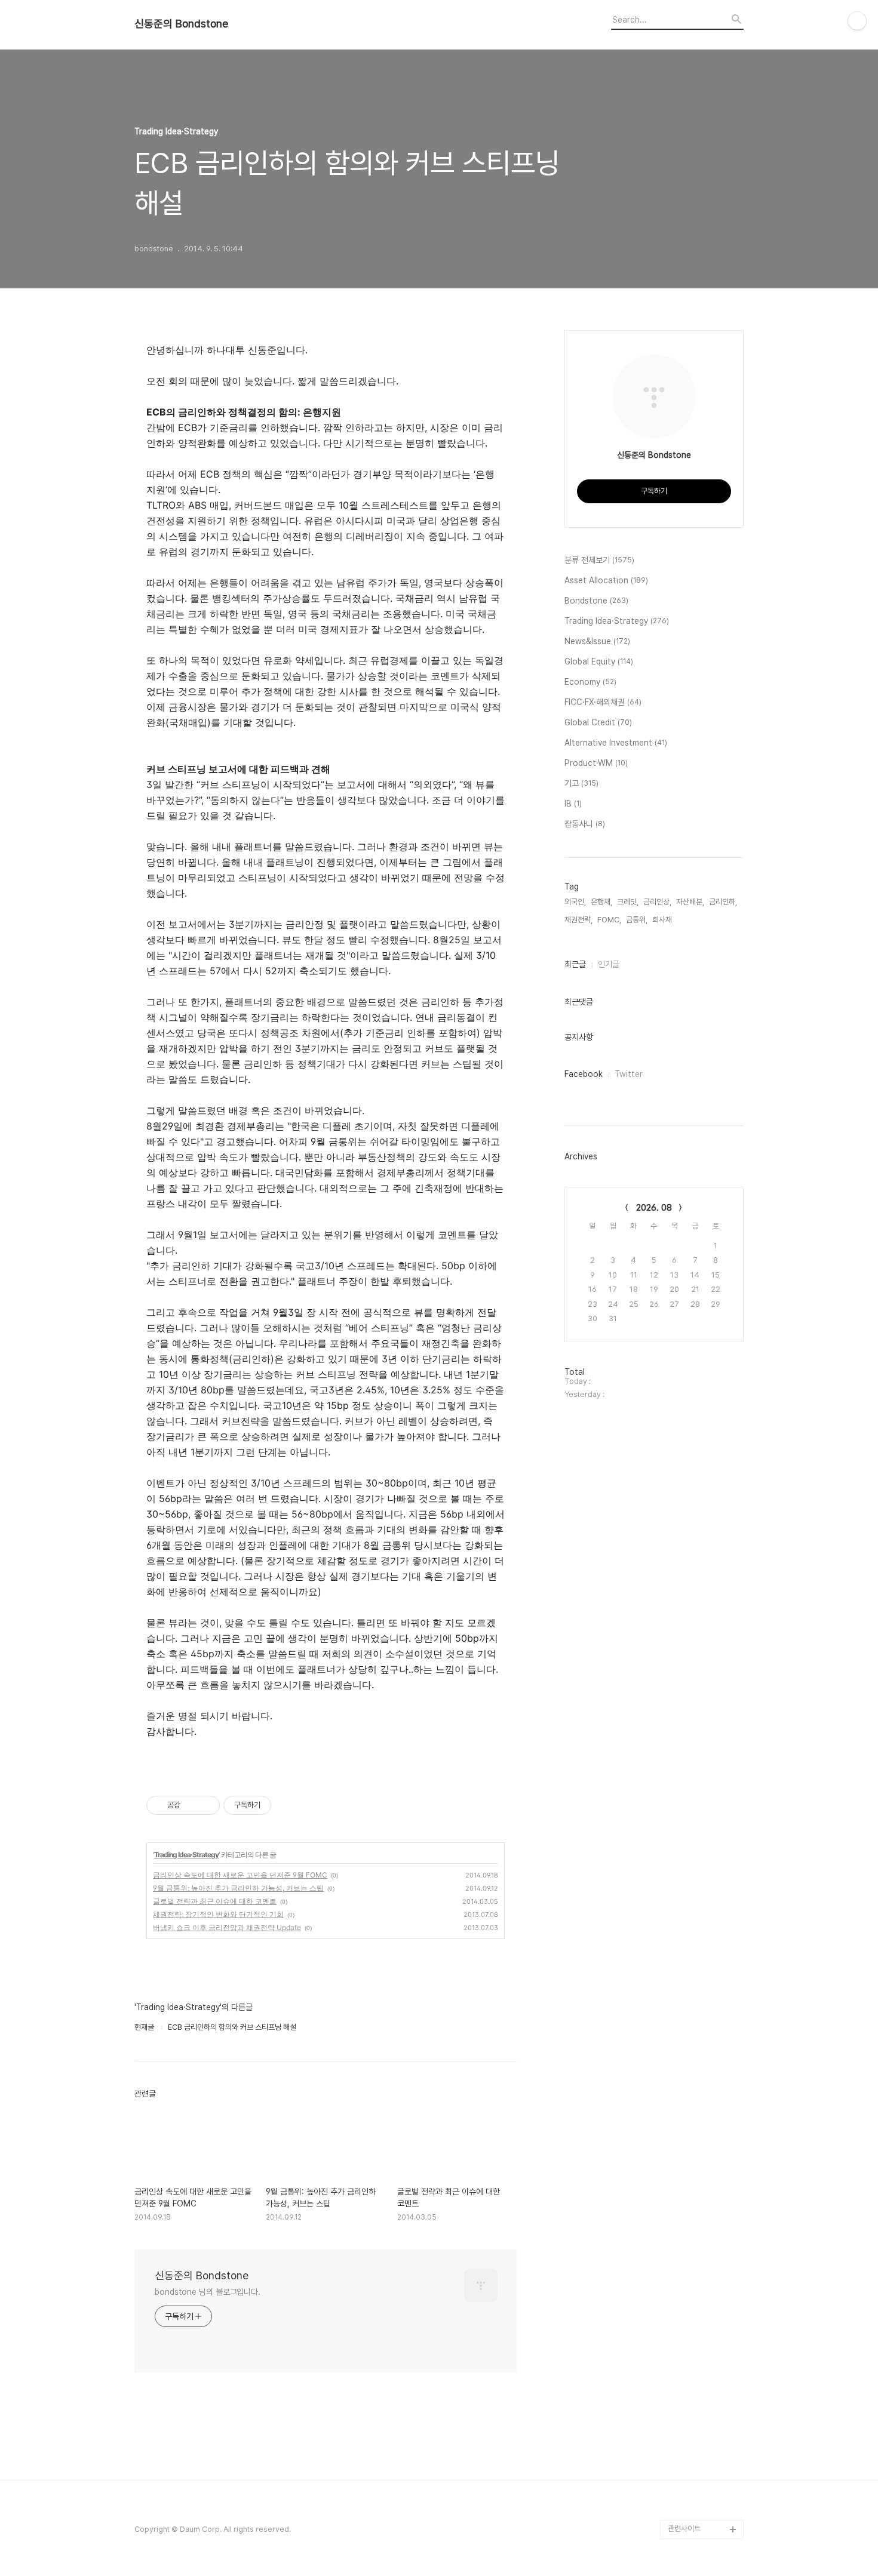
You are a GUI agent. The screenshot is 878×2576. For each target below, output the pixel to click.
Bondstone (596, 601)
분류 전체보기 (599, 560)
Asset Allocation (606, 580)
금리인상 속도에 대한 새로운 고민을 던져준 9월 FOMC (240, 1875)
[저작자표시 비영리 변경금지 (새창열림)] (287, 1805)
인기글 (609, 964)
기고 (581, 783)
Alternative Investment (616, 743)
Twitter (629, 1074)
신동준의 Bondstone (181, 24)
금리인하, (723, 902)
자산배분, (690, 902)
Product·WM (596, 763)
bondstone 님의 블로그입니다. (208, 2292)
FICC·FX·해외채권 (603, 702)
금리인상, (657, 902)
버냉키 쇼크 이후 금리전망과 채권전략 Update (227, 1927)
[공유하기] (191, 1805)
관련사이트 (684, 2529)
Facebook (584, 1074)
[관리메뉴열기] (857, 21)
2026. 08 (654, 1208)
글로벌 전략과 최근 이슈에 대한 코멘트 (215, 1901)
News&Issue (597, 641)
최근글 (575, 964)
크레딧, (628, 902)
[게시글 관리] (206, 1805)
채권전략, (578, 920)
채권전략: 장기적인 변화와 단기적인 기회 (218, 1914)
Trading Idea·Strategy (186, 1855)
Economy (590, 682)
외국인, (575, 902)
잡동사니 (585, 824)
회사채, (663, 920)
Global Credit (598, 722)
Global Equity (599, 661)
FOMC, (609, 920)
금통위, (637, 920)
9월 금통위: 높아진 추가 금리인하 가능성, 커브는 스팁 (238, 1888)
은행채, (601, 902)
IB (573, 804)
